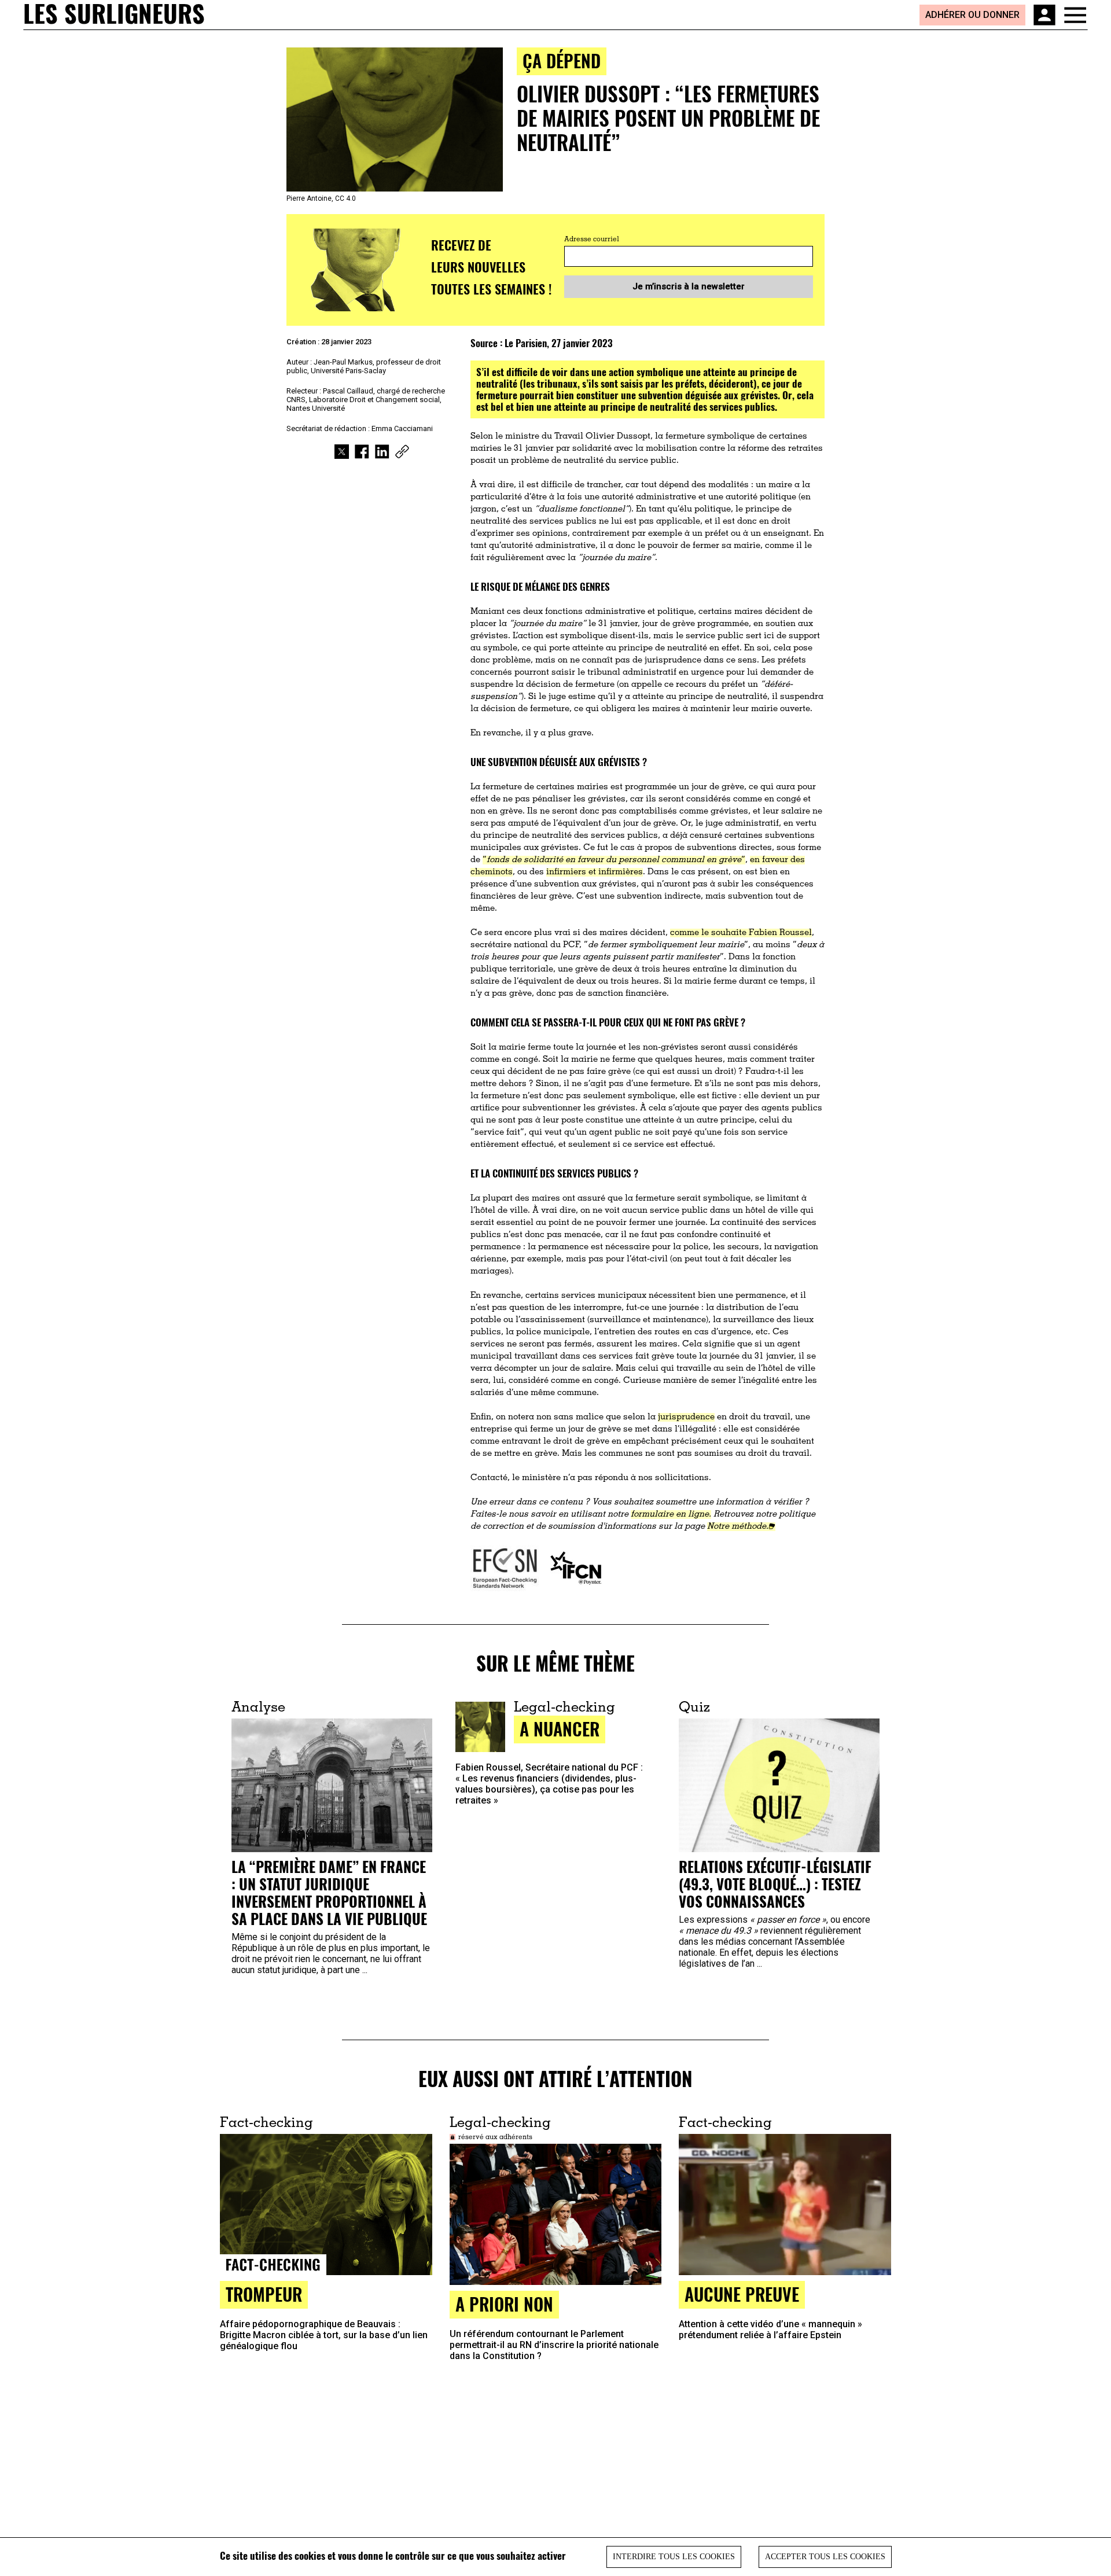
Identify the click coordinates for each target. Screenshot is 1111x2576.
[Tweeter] (342, 452)
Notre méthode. (738, 1527)
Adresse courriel (592, 240)
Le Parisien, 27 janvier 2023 (559, 343)
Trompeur (264, 2294)
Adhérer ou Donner (972, 15)
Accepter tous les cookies (825, 2557)
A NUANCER (560, 1729)
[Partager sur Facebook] (362, 452)
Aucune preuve (742, 2294)
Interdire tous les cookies (674, 2557)
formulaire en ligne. (671, 1515)
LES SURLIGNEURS (114, 14)
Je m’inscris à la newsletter (689, 286)
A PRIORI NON (504, 2304)
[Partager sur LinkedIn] (382, 452)
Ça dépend (562, 60)
